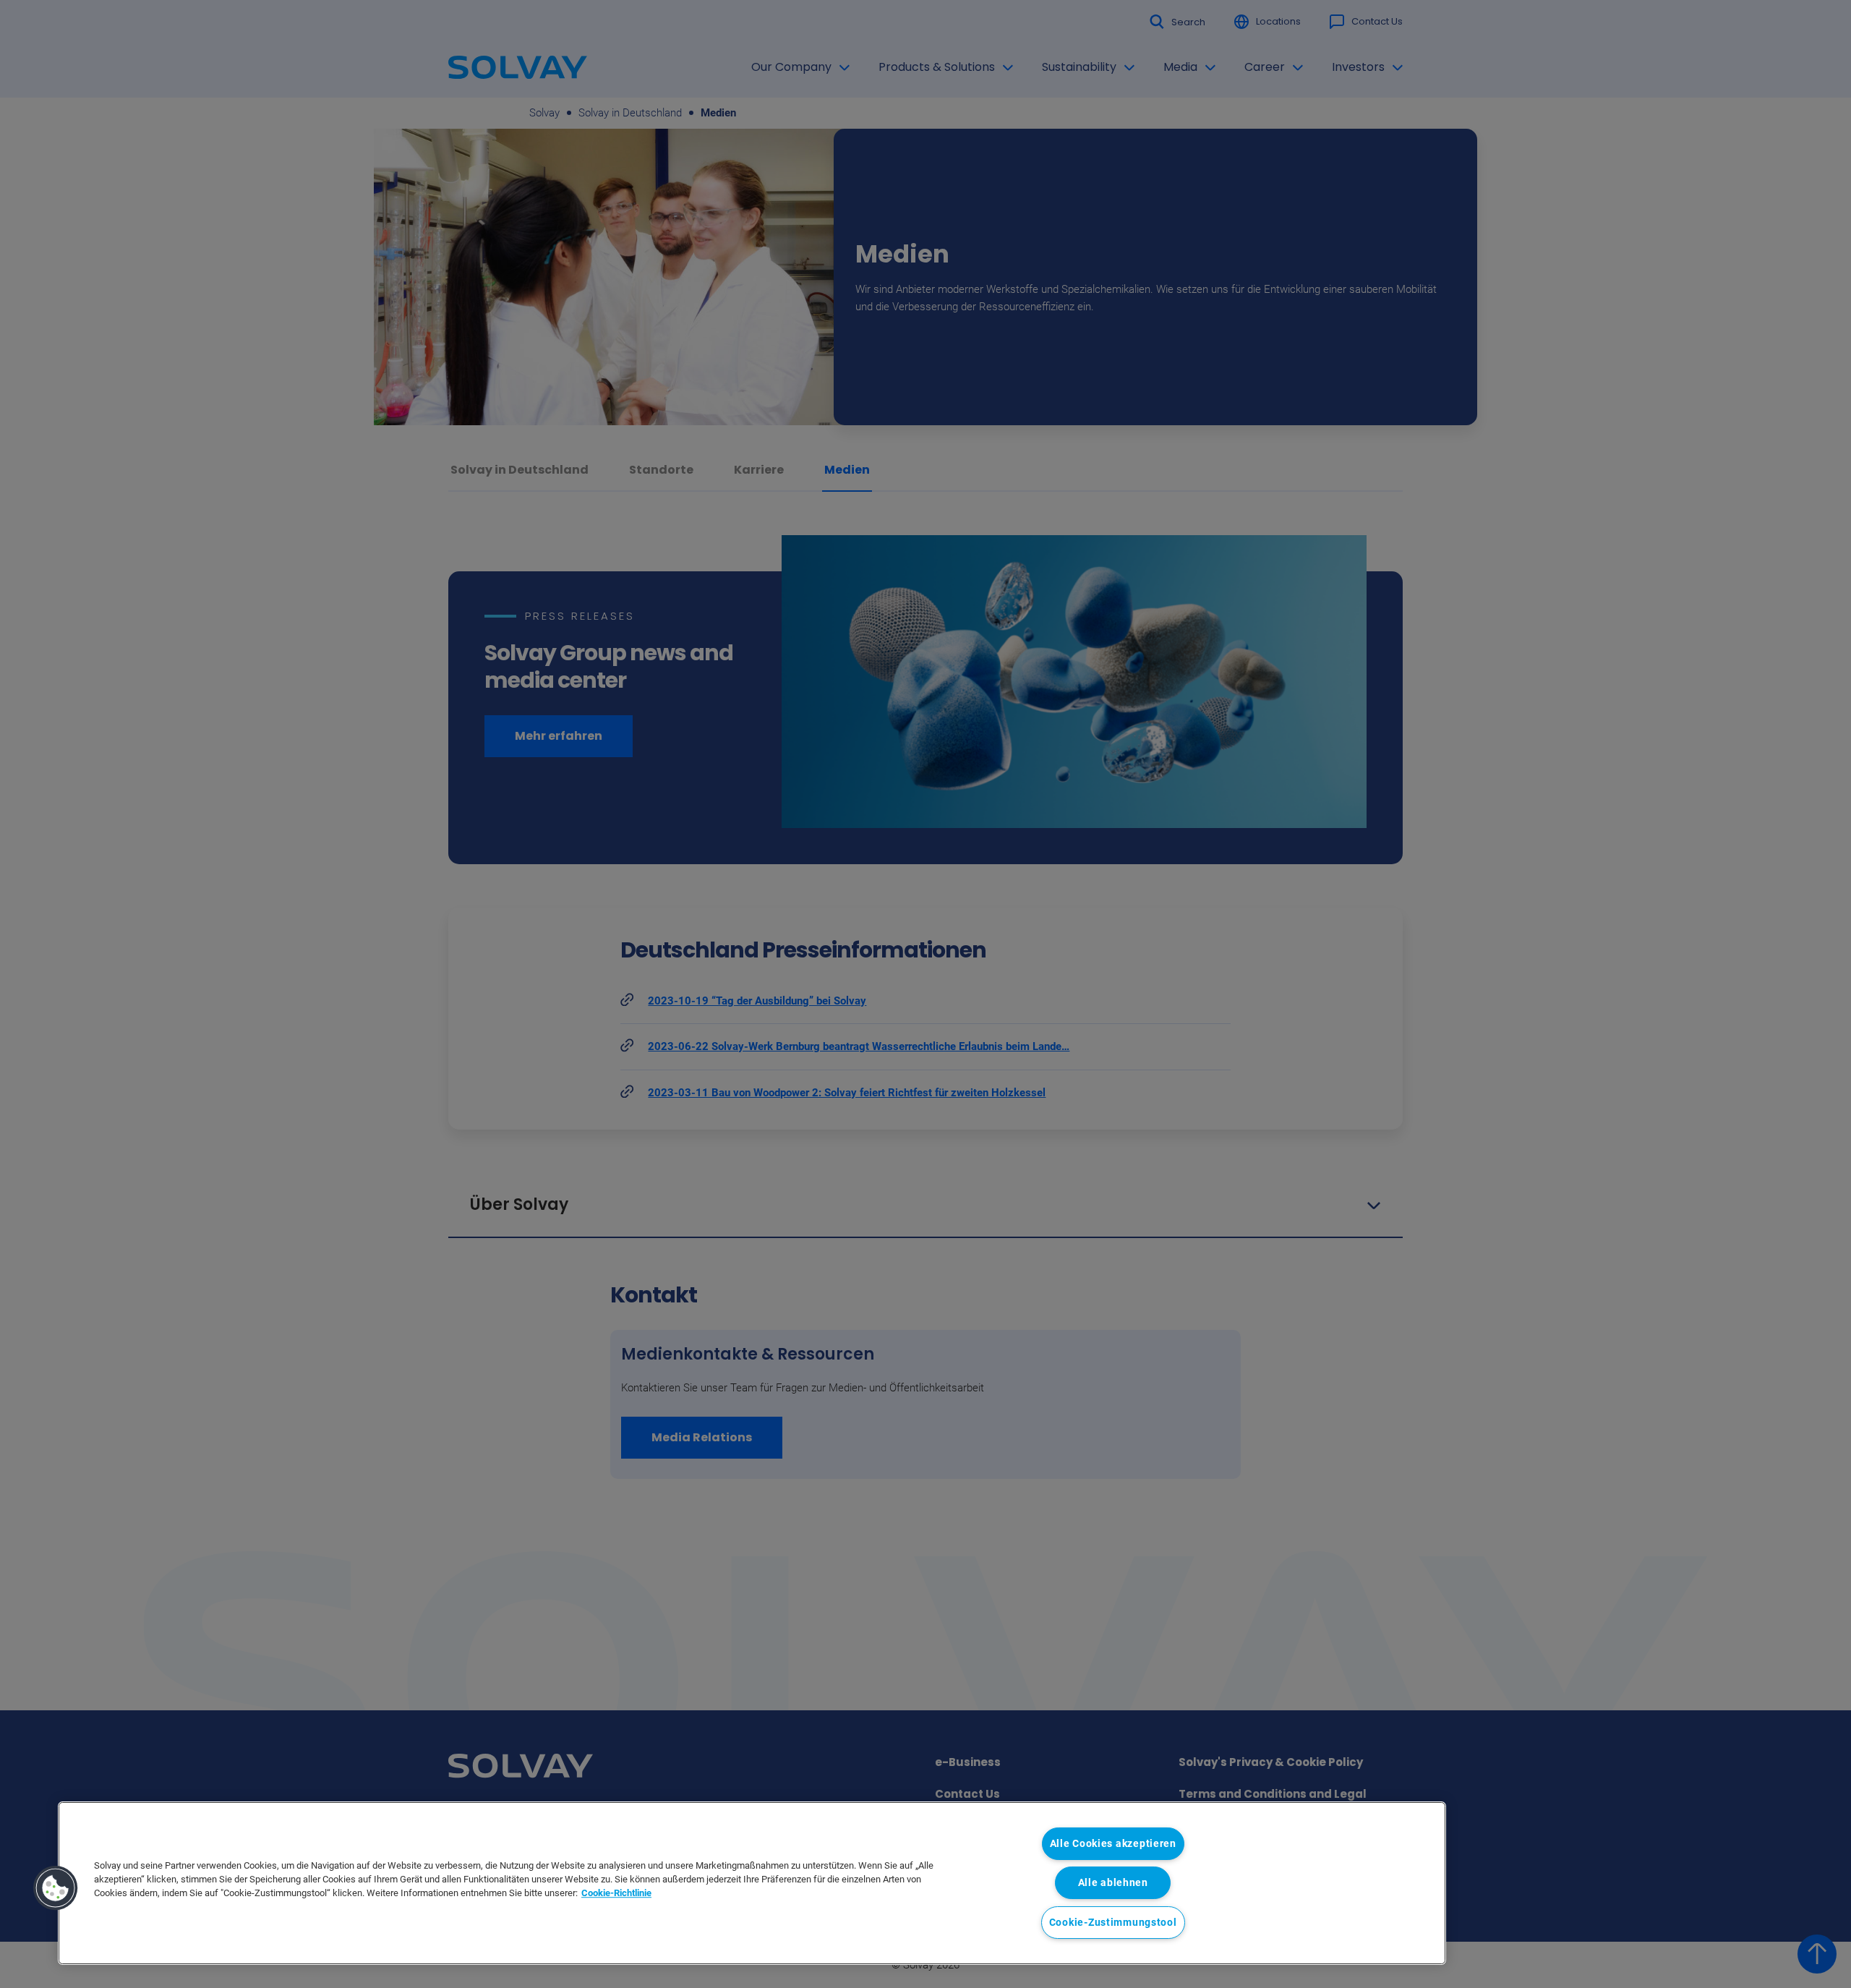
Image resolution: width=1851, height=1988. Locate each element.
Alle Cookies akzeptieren (1113, 1844)
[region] (752, 1883)
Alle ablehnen (1113, 1883)
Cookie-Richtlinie (616, 1893)
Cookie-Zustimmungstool (1113, 1923)
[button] (56, 1888)
